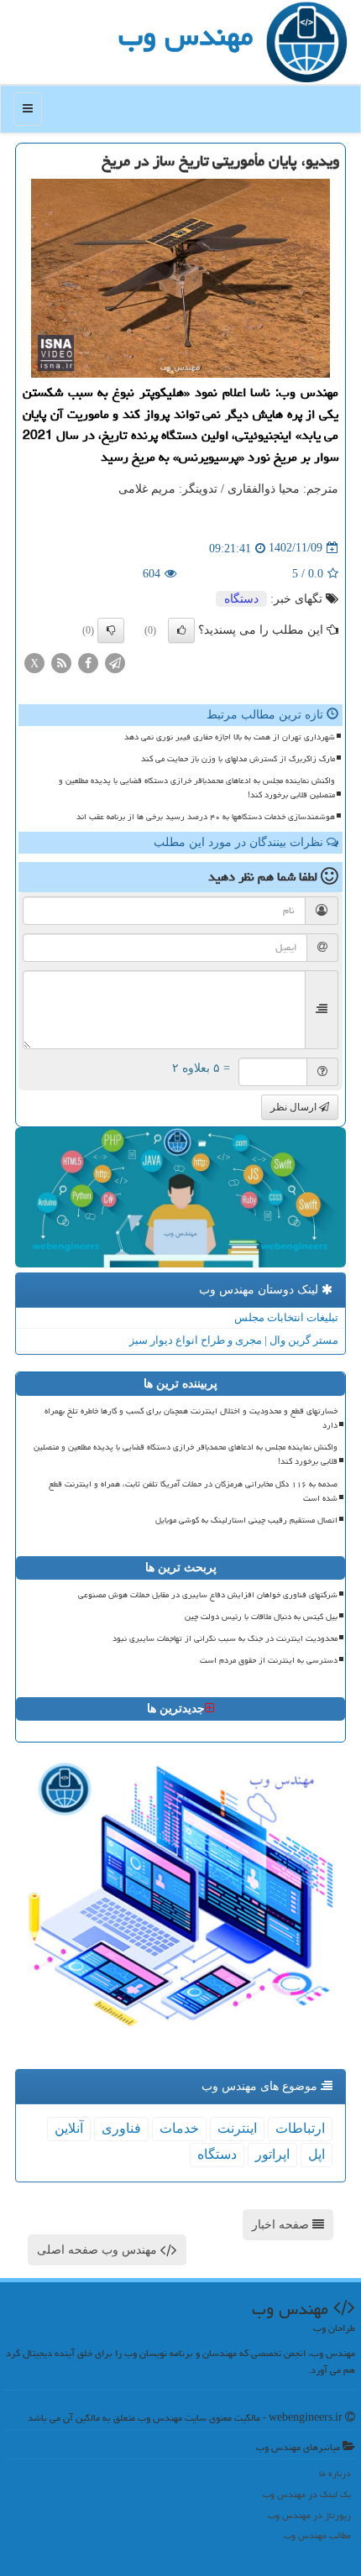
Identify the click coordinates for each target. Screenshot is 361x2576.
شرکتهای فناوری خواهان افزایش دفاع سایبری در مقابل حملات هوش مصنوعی (208, 1595)
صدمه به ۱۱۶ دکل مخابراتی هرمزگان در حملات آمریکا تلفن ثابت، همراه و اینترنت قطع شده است (193, 1491)
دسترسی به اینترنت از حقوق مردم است (269, 1660)
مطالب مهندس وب (317, 2535)
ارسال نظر (295, 1107)
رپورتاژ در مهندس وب (309, 2515)
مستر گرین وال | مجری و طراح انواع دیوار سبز (234, 1340)
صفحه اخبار (282, 2225)
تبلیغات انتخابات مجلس (286, 1317)
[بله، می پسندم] (181, 630)
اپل (317, 2154)
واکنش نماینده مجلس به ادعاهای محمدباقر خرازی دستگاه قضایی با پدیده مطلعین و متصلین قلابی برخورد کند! (197, 788)
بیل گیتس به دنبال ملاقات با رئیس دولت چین (261, 1617)
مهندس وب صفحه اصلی (99, 2250)
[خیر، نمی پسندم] (111, 630)
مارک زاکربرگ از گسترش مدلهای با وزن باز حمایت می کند (238, 759)
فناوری (121, 2128)
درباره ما (335, 2473)
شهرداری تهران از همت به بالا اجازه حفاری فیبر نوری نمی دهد (230, 737)
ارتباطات (300, 2128)
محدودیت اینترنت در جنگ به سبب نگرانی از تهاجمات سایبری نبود (225, 1638)
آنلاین (69, 2128)
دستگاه (241, 599)
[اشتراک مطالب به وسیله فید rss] (61, 662)
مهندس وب (186, 36)
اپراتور (272, 2154)
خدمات (179, 2128)
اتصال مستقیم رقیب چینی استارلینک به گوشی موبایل (246, 1520)
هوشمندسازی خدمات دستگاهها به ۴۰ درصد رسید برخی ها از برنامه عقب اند (206, 817)
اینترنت (237, 2128)
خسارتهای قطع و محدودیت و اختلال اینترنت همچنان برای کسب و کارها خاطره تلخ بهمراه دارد (191, 1418)
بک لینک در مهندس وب (307, 2494)
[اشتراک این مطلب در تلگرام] (115, 662)
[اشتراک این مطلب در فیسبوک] (88, 662)
